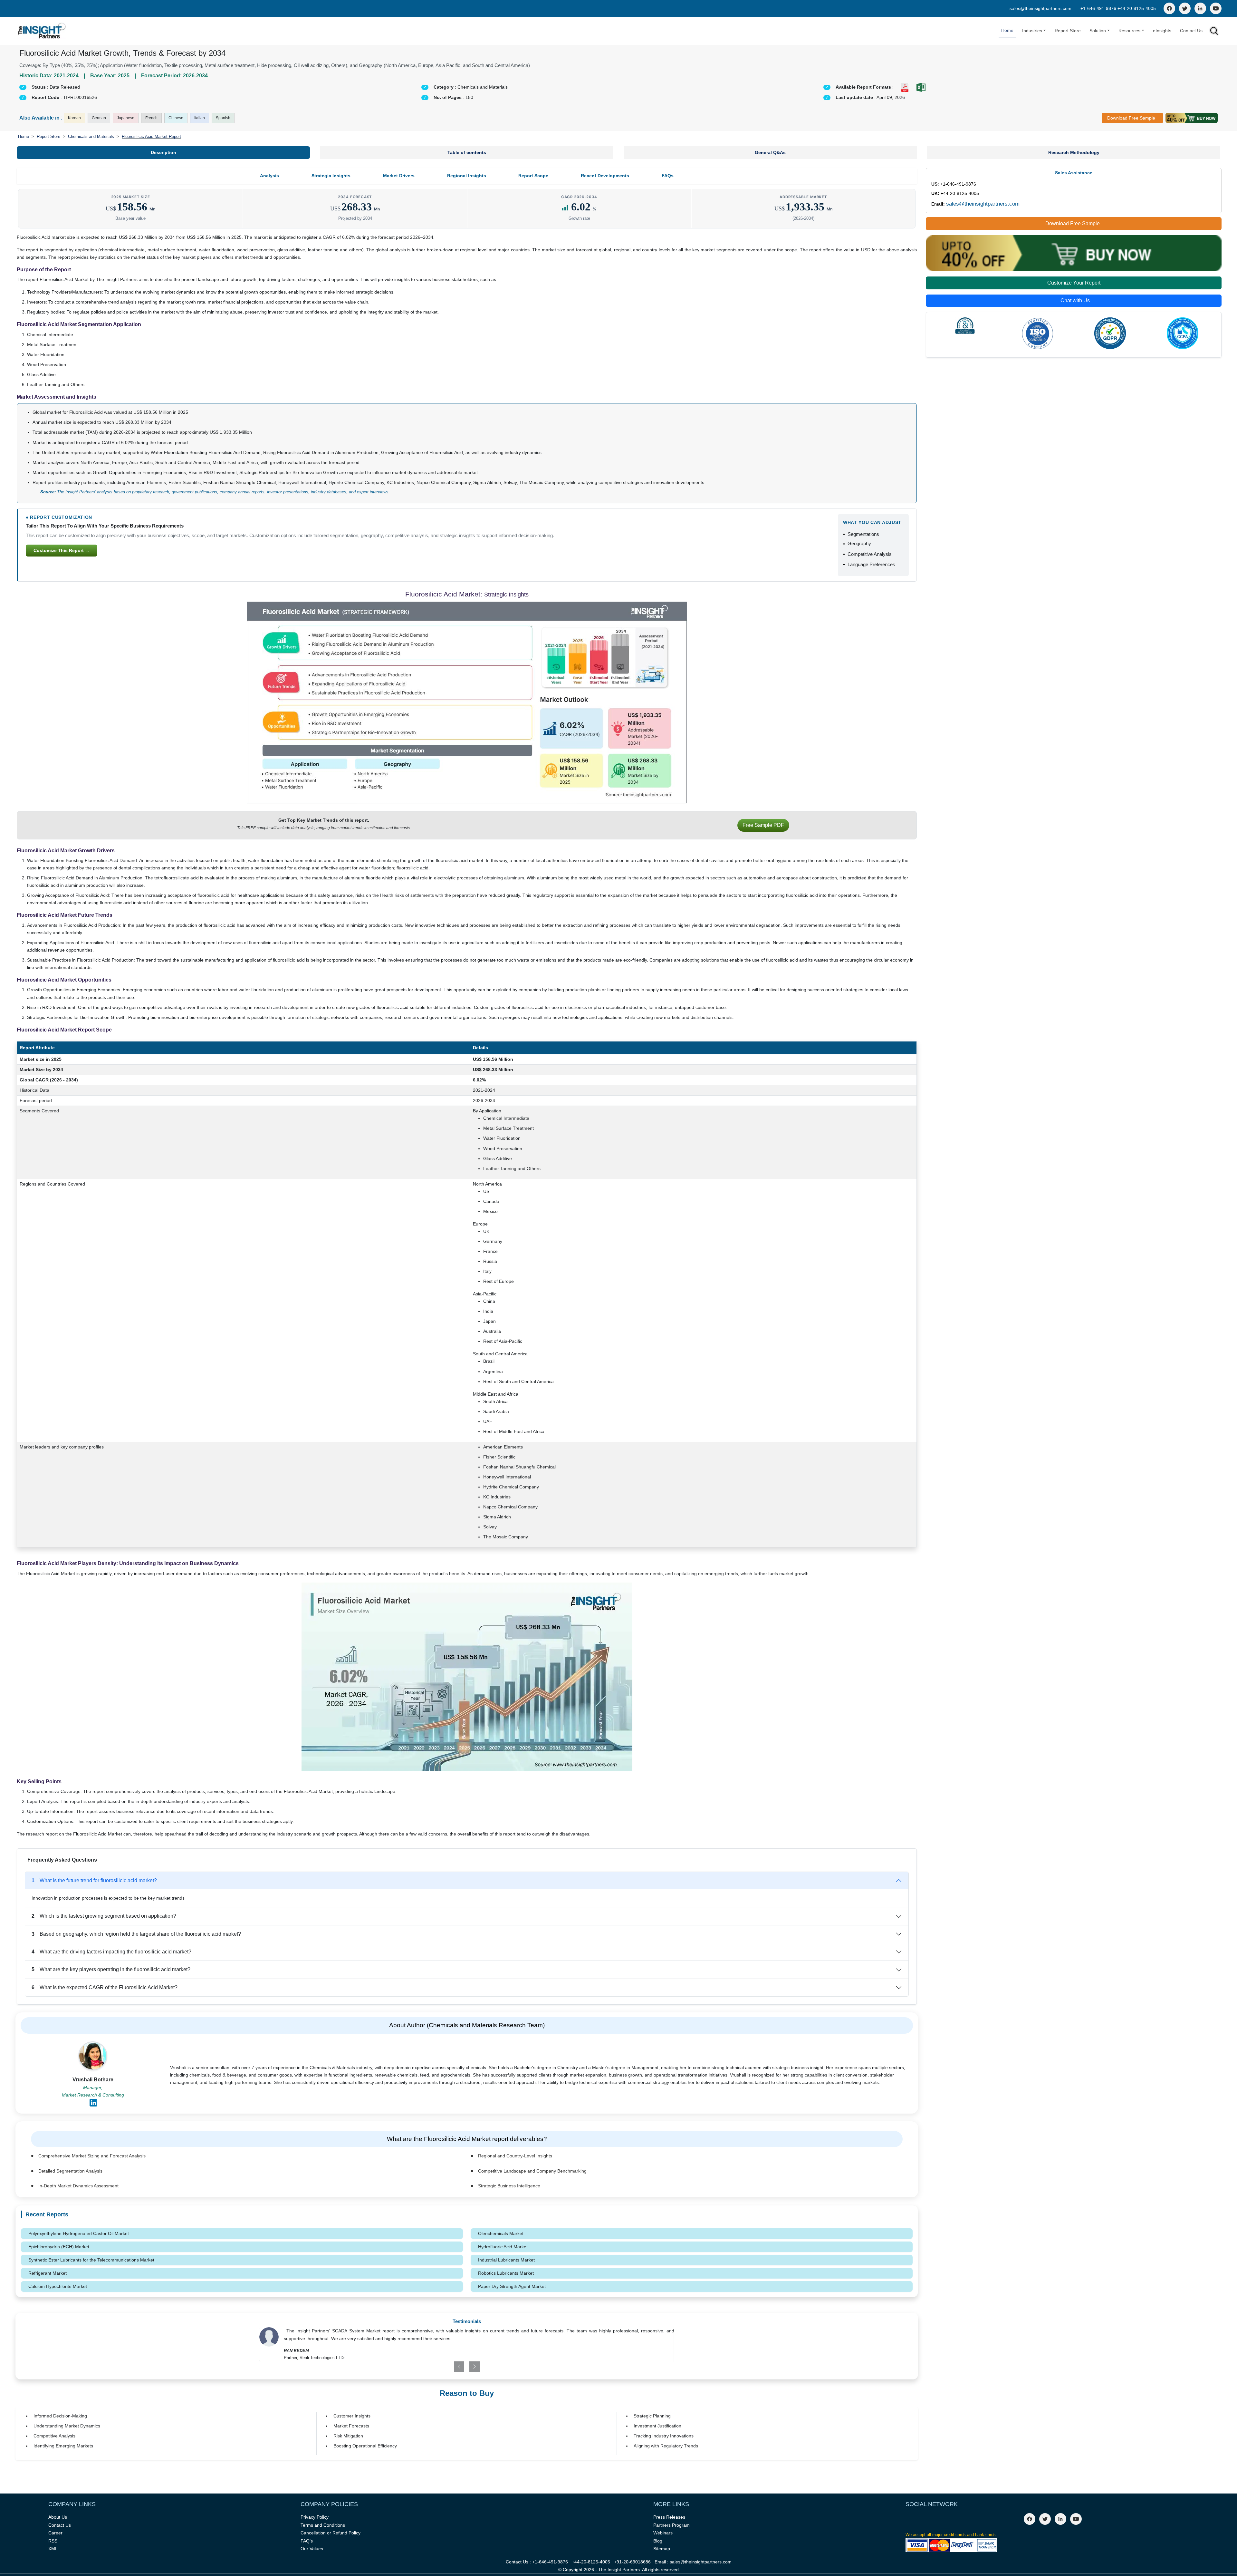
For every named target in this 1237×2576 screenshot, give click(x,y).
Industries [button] (1032, 31)
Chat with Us (1075, 300)
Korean (74, 118)
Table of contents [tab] (467, 152)
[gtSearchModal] (1214, 32)
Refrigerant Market (48, 2273)
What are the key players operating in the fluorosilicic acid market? (111, 1969)
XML (53, 2549)
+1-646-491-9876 (1099, 8)
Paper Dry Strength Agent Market (512, 2286)
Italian (200, 118)
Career (55, 2533)
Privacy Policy (315, 2517)
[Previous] (433, 2367)
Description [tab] (163, 152)
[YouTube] (1216, 8)
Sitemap (662, 2549)
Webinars (663, 2533)
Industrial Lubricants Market (506, 2260)
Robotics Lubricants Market (506, 2273)
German (99, 118)
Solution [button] (1098, 31)
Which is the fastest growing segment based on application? (104, 1916)
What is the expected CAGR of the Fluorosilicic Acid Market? (105, 1987)
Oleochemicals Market (501, 2233)
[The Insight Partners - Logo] (42, 31)
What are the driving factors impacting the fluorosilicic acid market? (111, 1952)
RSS (53, 2541)
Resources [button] (1129, 31)
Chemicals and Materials (91, 136)
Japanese (126, 118)
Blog (658, 2541)
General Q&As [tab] (770, 152)
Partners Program (671, 2525)
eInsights (1162, 31)
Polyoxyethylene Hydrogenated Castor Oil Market (79, 2233)
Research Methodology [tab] (1074, 152)
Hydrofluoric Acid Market (503, 2247)
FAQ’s (307, 2541)
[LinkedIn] (1200, 8)
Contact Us (1191, 31)
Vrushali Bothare (93, 2080)
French (151, 118)
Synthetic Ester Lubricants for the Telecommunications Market (91, 2260)
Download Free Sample (1131, 118)
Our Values (312, 2549)
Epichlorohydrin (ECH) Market (59, 2247)
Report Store (1068, 31)
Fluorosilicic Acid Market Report (151, 136)
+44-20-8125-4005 (1137, 8)
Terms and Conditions (323, 2525)
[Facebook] (1169, 8)
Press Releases (669, 2517)
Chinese (176, 118)
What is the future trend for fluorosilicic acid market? (94, 1880)
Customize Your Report (1074, 283)
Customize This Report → (62, 550)
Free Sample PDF (763, 825)
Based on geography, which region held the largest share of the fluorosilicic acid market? (136, 1934)
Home (1007, 30)
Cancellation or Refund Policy (331, 2533)
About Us (58, 2517)
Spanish (223, 118)
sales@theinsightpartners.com (1040, 8)
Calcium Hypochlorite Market (58, 2286)
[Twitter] (1185, 8)
